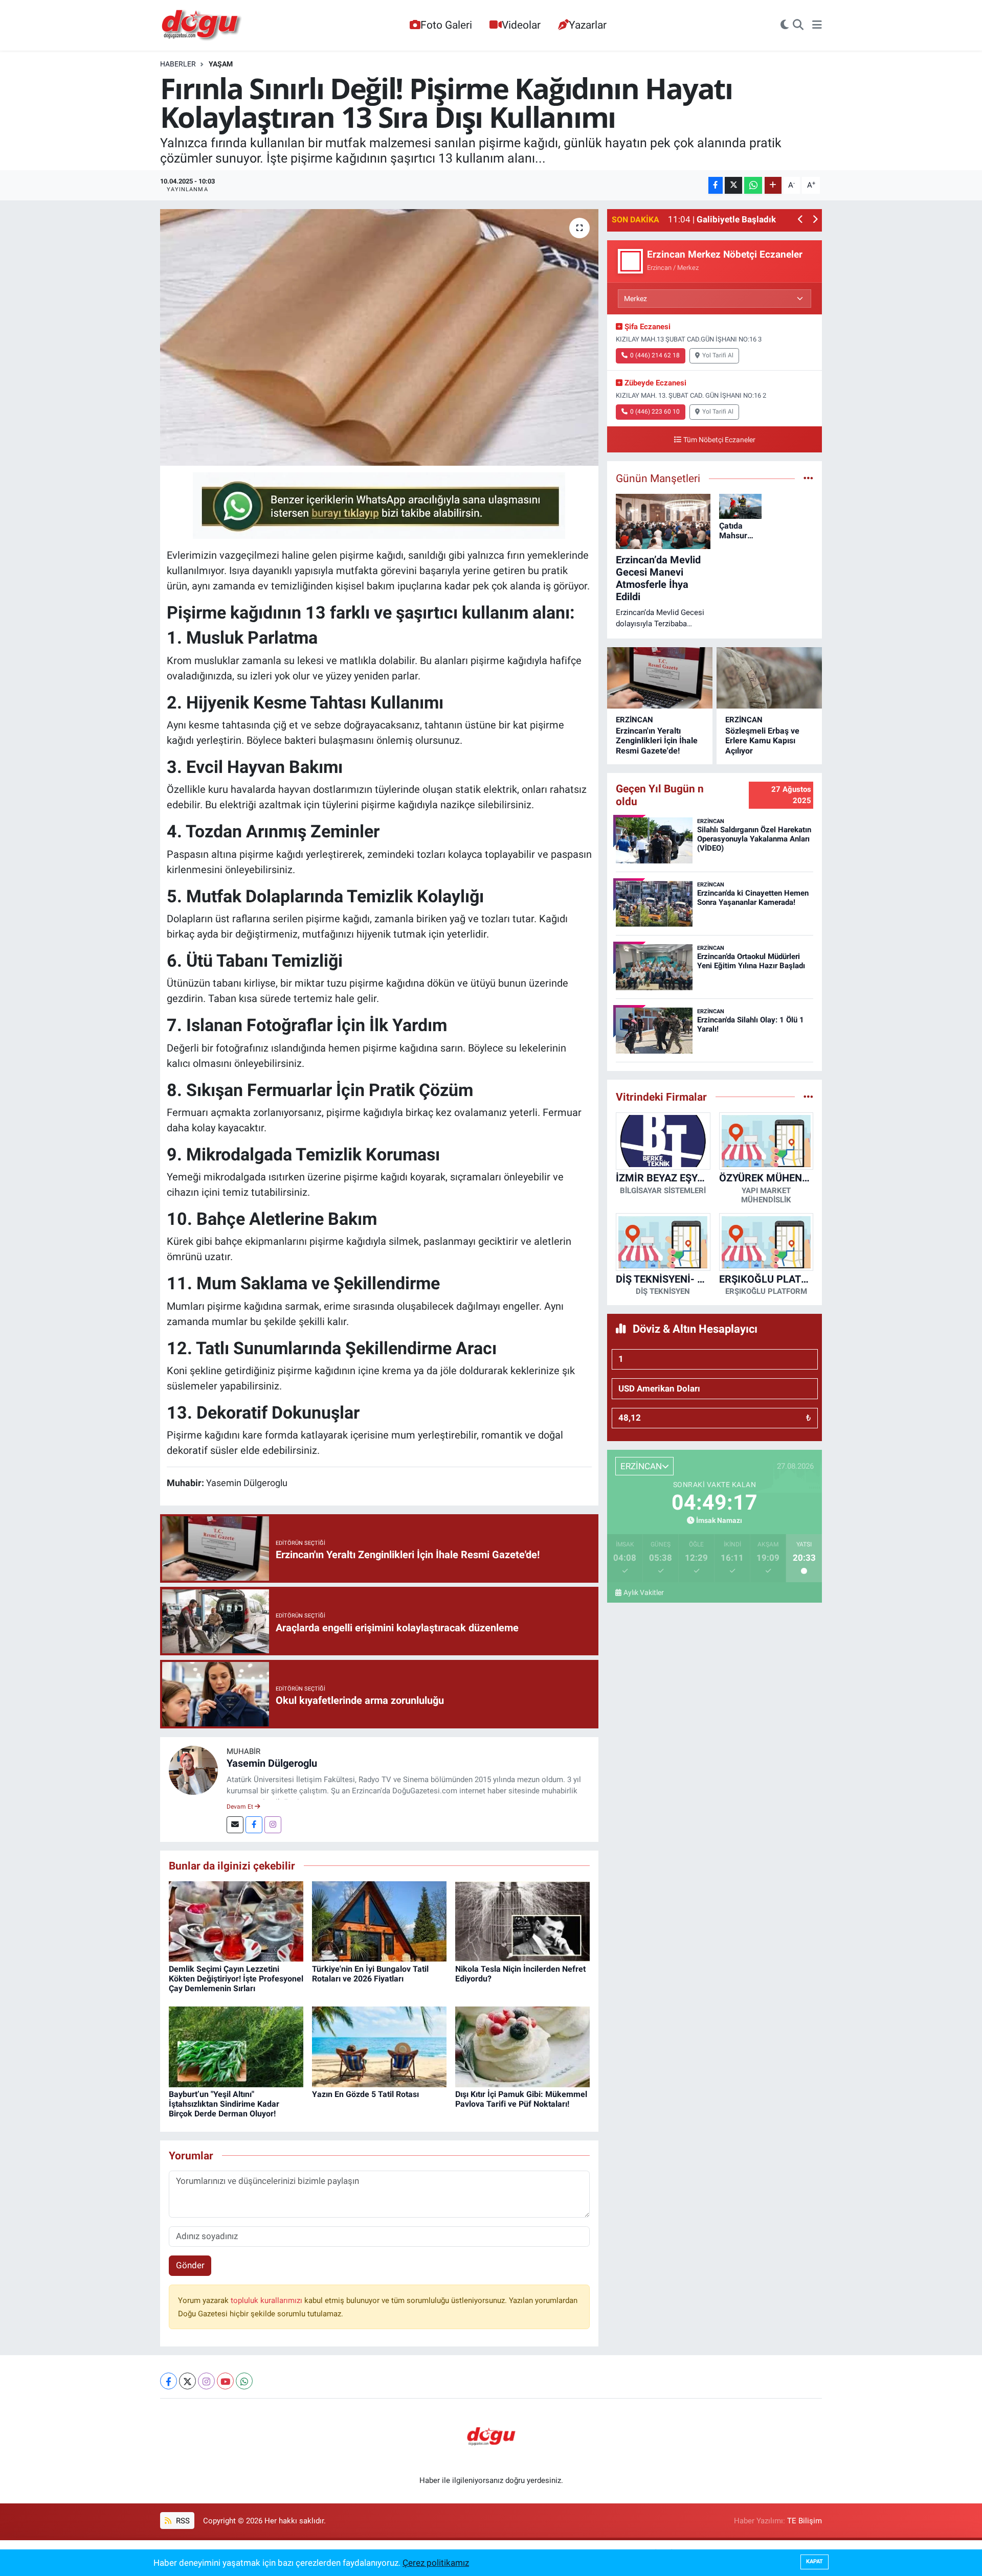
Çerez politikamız (436, 2563)
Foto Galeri (446, 25)
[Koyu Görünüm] (785, 26)
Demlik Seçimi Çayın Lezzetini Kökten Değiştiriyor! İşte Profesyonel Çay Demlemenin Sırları (236, 1979)
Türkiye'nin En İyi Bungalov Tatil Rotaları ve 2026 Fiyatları (370, 1974)
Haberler (178, 64)
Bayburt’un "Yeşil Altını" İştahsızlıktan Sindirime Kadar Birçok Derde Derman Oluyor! (224, 2104)
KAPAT (814, 2561)
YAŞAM (221, 64)
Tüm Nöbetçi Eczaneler (719, 440)
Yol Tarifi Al (718, 355)
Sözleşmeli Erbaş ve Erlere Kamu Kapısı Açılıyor (762, 740)
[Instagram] (273, 1825)
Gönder (190, 2265)
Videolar (521, 25)
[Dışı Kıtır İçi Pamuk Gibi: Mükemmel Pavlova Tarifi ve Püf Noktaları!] (522, 2046)
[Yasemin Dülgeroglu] (193, 1769)
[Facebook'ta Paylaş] (716, 185)
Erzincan (634, 720)
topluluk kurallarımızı (267, 2300)
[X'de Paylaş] (733, 185)
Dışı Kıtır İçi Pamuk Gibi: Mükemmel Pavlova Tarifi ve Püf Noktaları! (521, 2099)
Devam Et (241, 1807)
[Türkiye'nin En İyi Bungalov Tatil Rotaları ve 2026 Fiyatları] (379, 1921)
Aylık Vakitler (644, 1592)
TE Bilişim (805, 2521)
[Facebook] (254, 1825)
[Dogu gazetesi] (202, 26)
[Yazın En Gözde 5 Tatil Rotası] (379, 2046)
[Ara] (798, 26)
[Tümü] (808, 1097)
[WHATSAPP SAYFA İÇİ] (379, 505)
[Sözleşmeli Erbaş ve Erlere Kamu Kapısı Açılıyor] (769, 678)
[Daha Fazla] (773, 185)
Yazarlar (588, 25)
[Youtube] (225, 2381)
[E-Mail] (235, 1825)
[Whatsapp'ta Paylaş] (753, 185)
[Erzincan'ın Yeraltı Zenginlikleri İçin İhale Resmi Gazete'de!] (660, 678)
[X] (187, 2381)
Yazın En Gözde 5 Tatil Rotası (365, 2094)
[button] (801, 220)
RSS (182, 2521)
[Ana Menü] (817, 26)
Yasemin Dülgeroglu (272, 1763)
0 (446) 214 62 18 (655, 355)
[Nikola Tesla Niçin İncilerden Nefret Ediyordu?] (522, 1921)
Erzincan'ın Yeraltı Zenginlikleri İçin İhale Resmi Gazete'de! (657, 740)
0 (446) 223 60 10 (655, 412)
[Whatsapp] (244, 2381)
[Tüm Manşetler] (808, 478)
